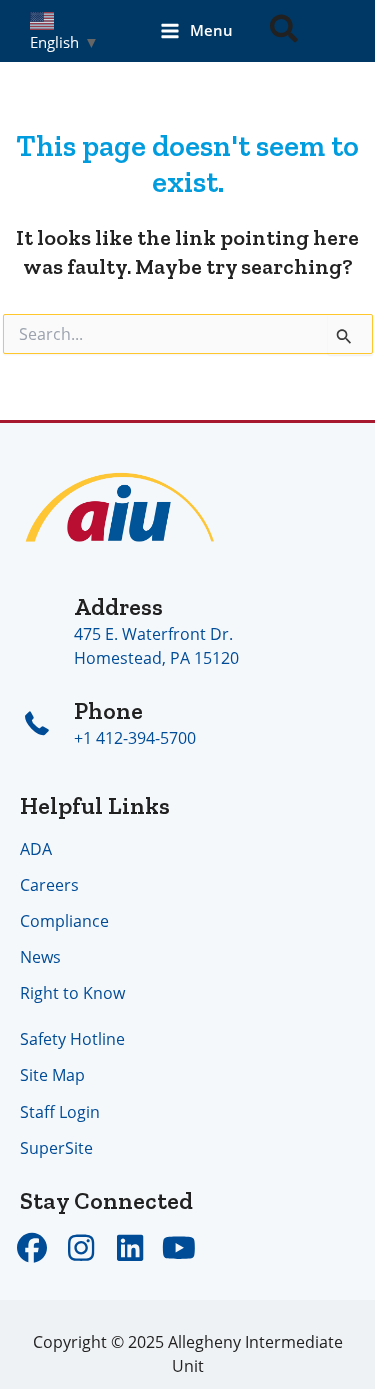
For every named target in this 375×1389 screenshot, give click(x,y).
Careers (49, 884)
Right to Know (72, 992)
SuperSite (56, 1147)
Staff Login (60, 1111)
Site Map (52, 1074)
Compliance (64, 920)
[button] (285, 31)
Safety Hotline (72, 1038)
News (40, 956)
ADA (36, 848)
